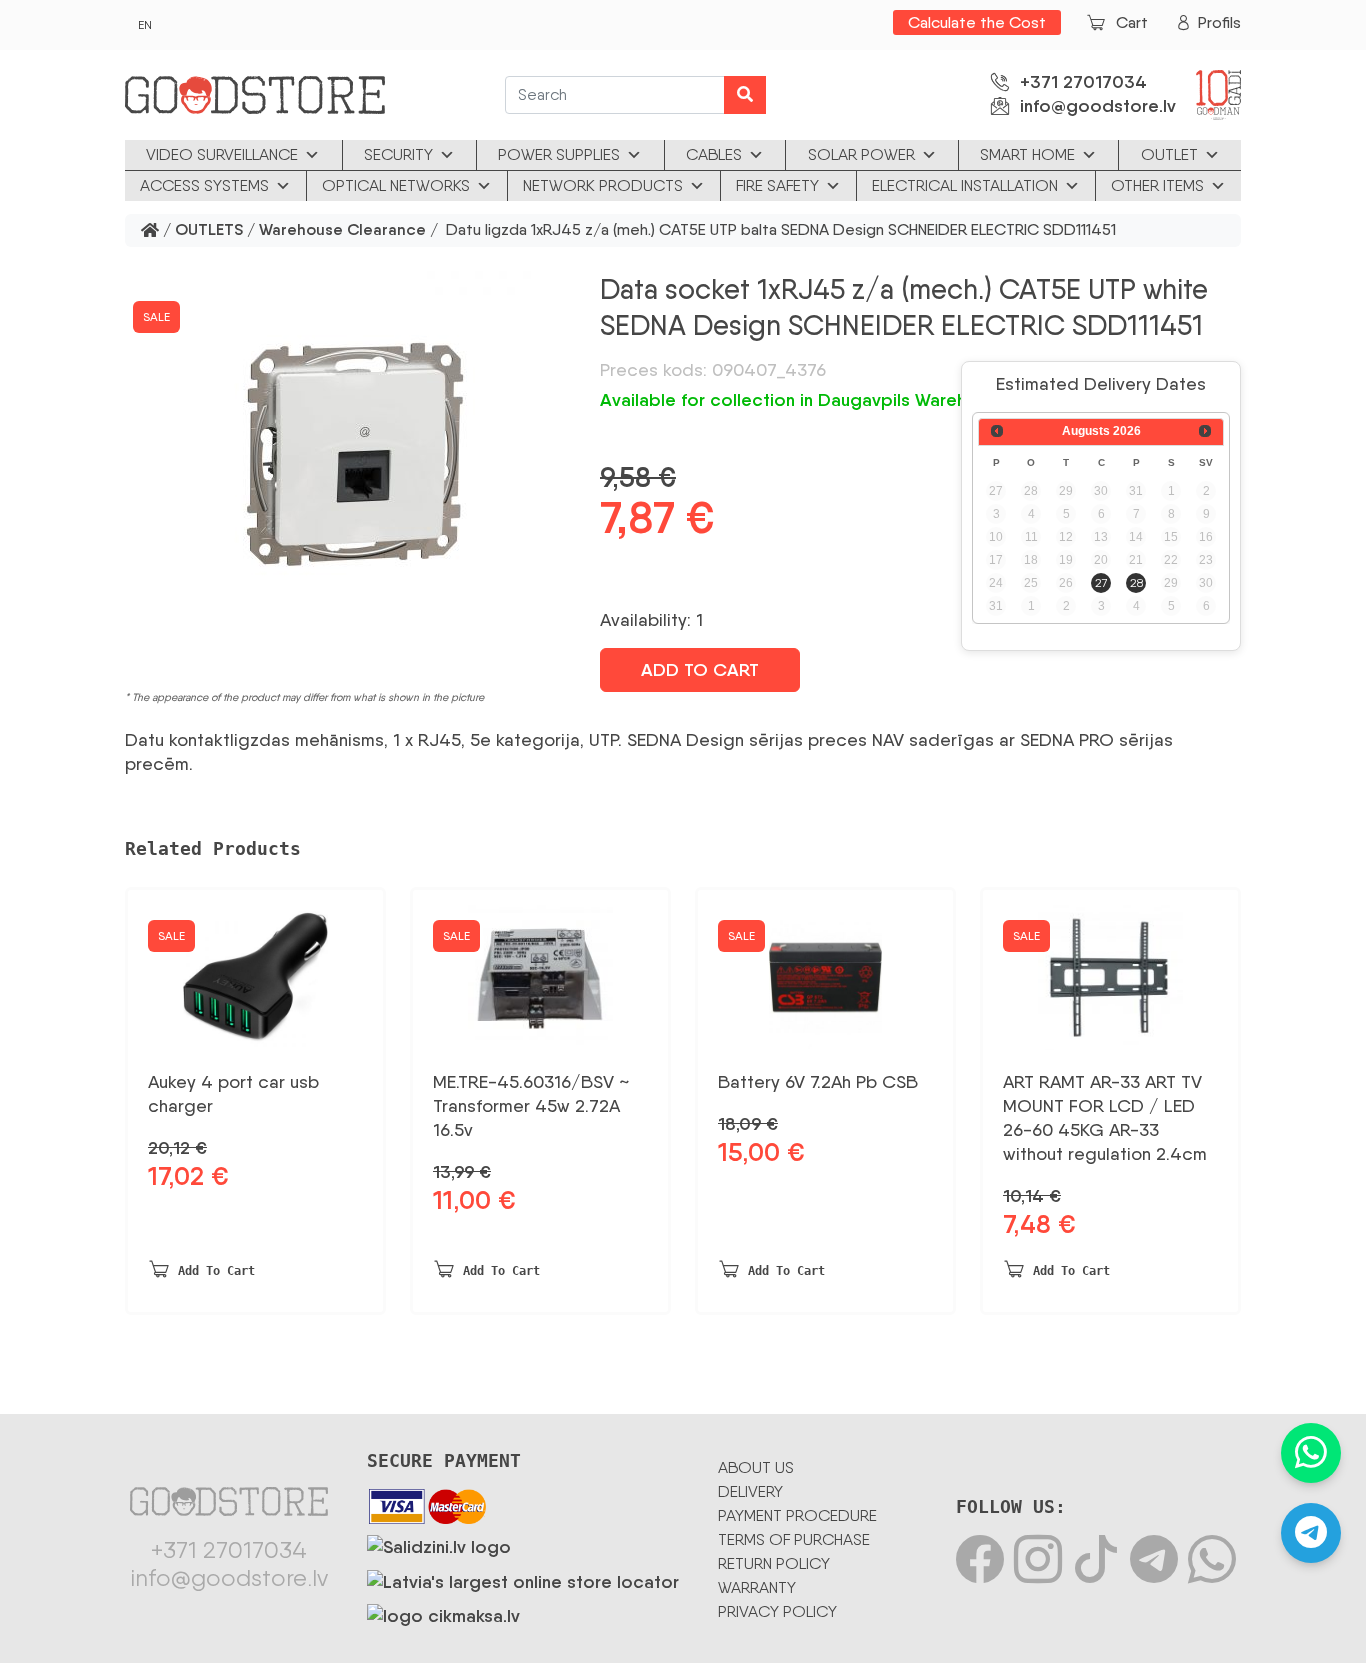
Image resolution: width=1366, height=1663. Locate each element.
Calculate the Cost (977, 22)
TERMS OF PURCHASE (794, 1539)
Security (398, 154)
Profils (1219, 22)
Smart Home (1027, 154)
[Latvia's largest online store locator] (523, 1578)
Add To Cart (700, 670)
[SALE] (825, 970)
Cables (714, 154)
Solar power (861, 154)
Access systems (204, 185)
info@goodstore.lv (1098, 106)
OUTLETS (209, 230)
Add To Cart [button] (216, 1271)
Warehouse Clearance (342, 230)
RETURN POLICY (774, 1563)
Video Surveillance (222, 154)
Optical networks (396, 185)
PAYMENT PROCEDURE (797, 1515)
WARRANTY (757, 1587)
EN (145, 25)
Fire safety (777, 185)
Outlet (1169, 154)
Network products (603, 185)
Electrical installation (965, 185)
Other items (1157, 185)
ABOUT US (756, 1467)
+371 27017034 (1083, 82)
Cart (1132, 22)
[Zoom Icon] (350, 451)
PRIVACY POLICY (777, 1611)
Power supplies (559, 154)
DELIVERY (750, 1491)
